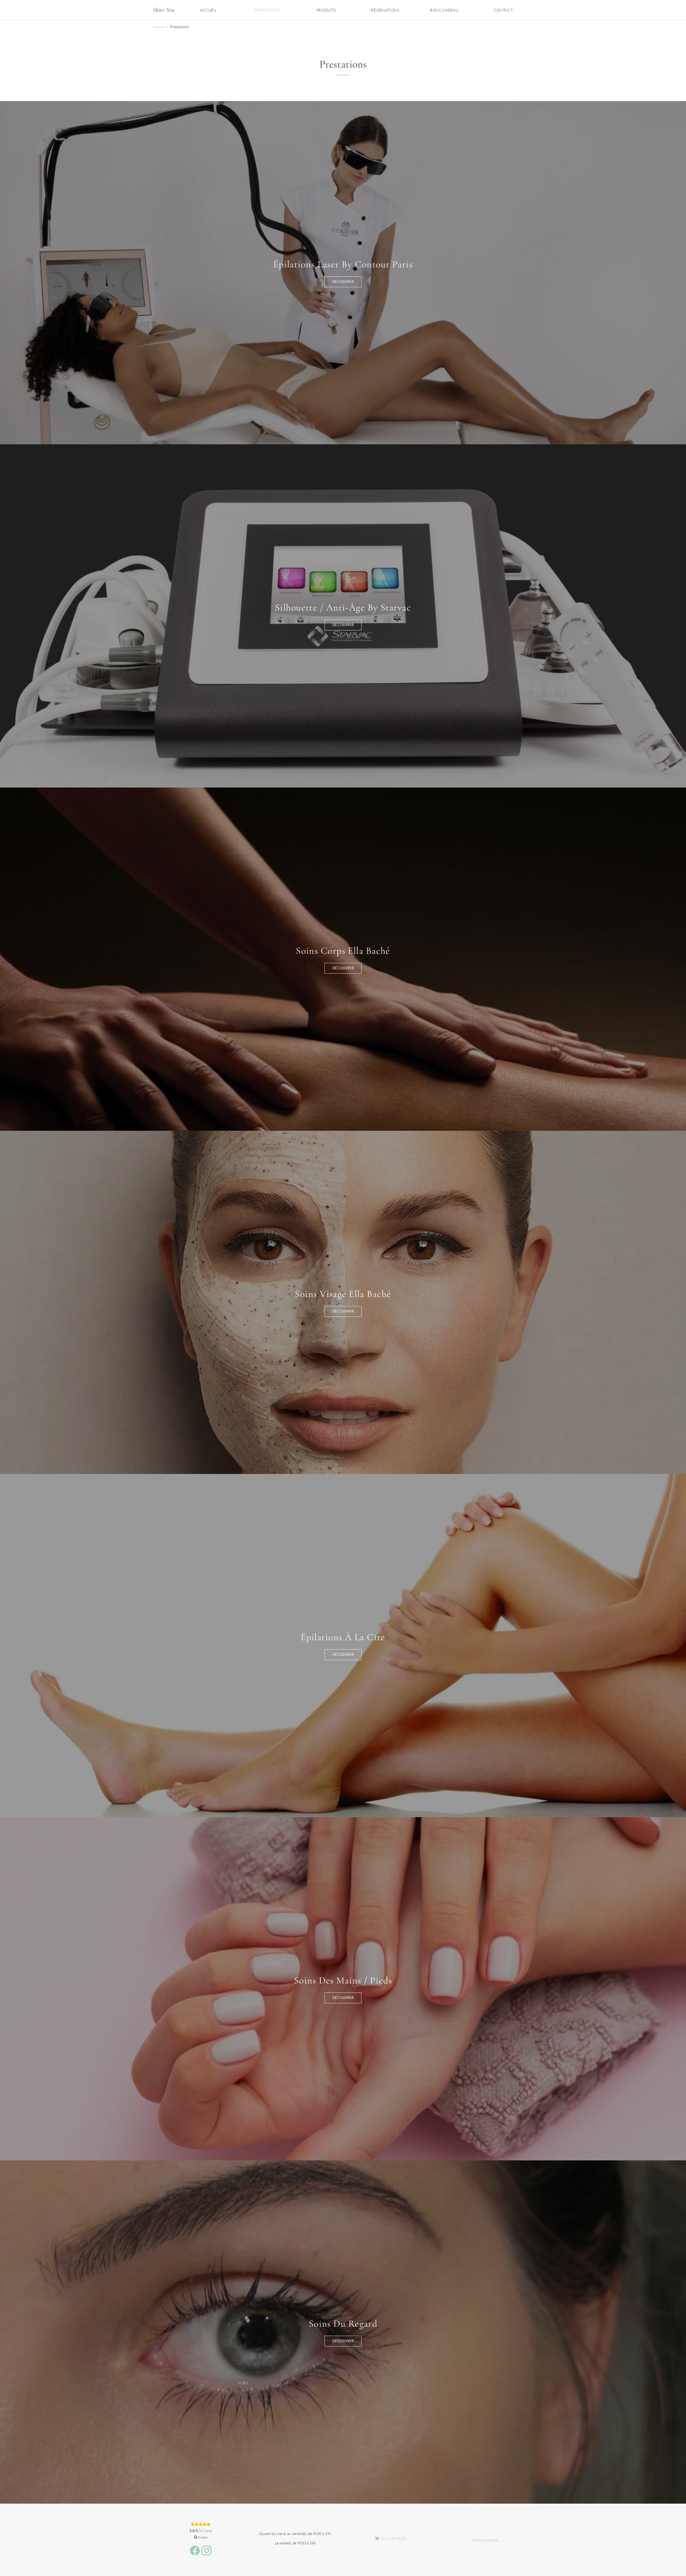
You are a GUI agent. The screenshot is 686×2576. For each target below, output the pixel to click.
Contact (503, 10)
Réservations (385, 10)
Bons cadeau (444, 10)
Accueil (208, 10)
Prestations (267, 10)
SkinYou (164, 10)
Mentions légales (485, 2540)
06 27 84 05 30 (394, 2538)
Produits (326, 10)
